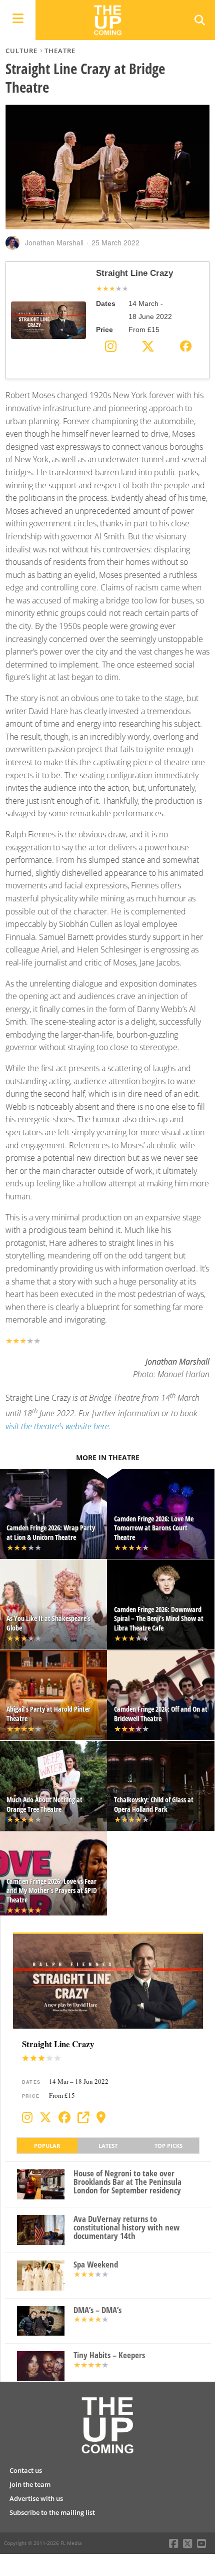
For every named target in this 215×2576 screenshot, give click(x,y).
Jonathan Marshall (54, 242)
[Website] (83, 2117)
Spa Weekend (96, 2265)
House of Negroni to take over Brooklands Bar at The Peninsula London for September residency (127, 2182)
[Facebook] (64, 2117)
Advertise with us (36, 2498)
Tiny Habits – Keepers (109, 2355)
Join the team (30, 2484)
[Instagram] (27, 2117)
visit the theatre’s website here (57, 1426)
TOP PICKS (168, 2146)
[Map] (101, 2117)
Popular (47, 2146)
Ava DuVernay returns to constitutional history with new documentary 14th (126, 2227)
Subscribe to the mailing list (52, 2512)
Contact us (26, 2470)
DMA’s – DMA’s (97, 2310)
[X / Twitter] (45, 2117)
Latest (108, 2146)
